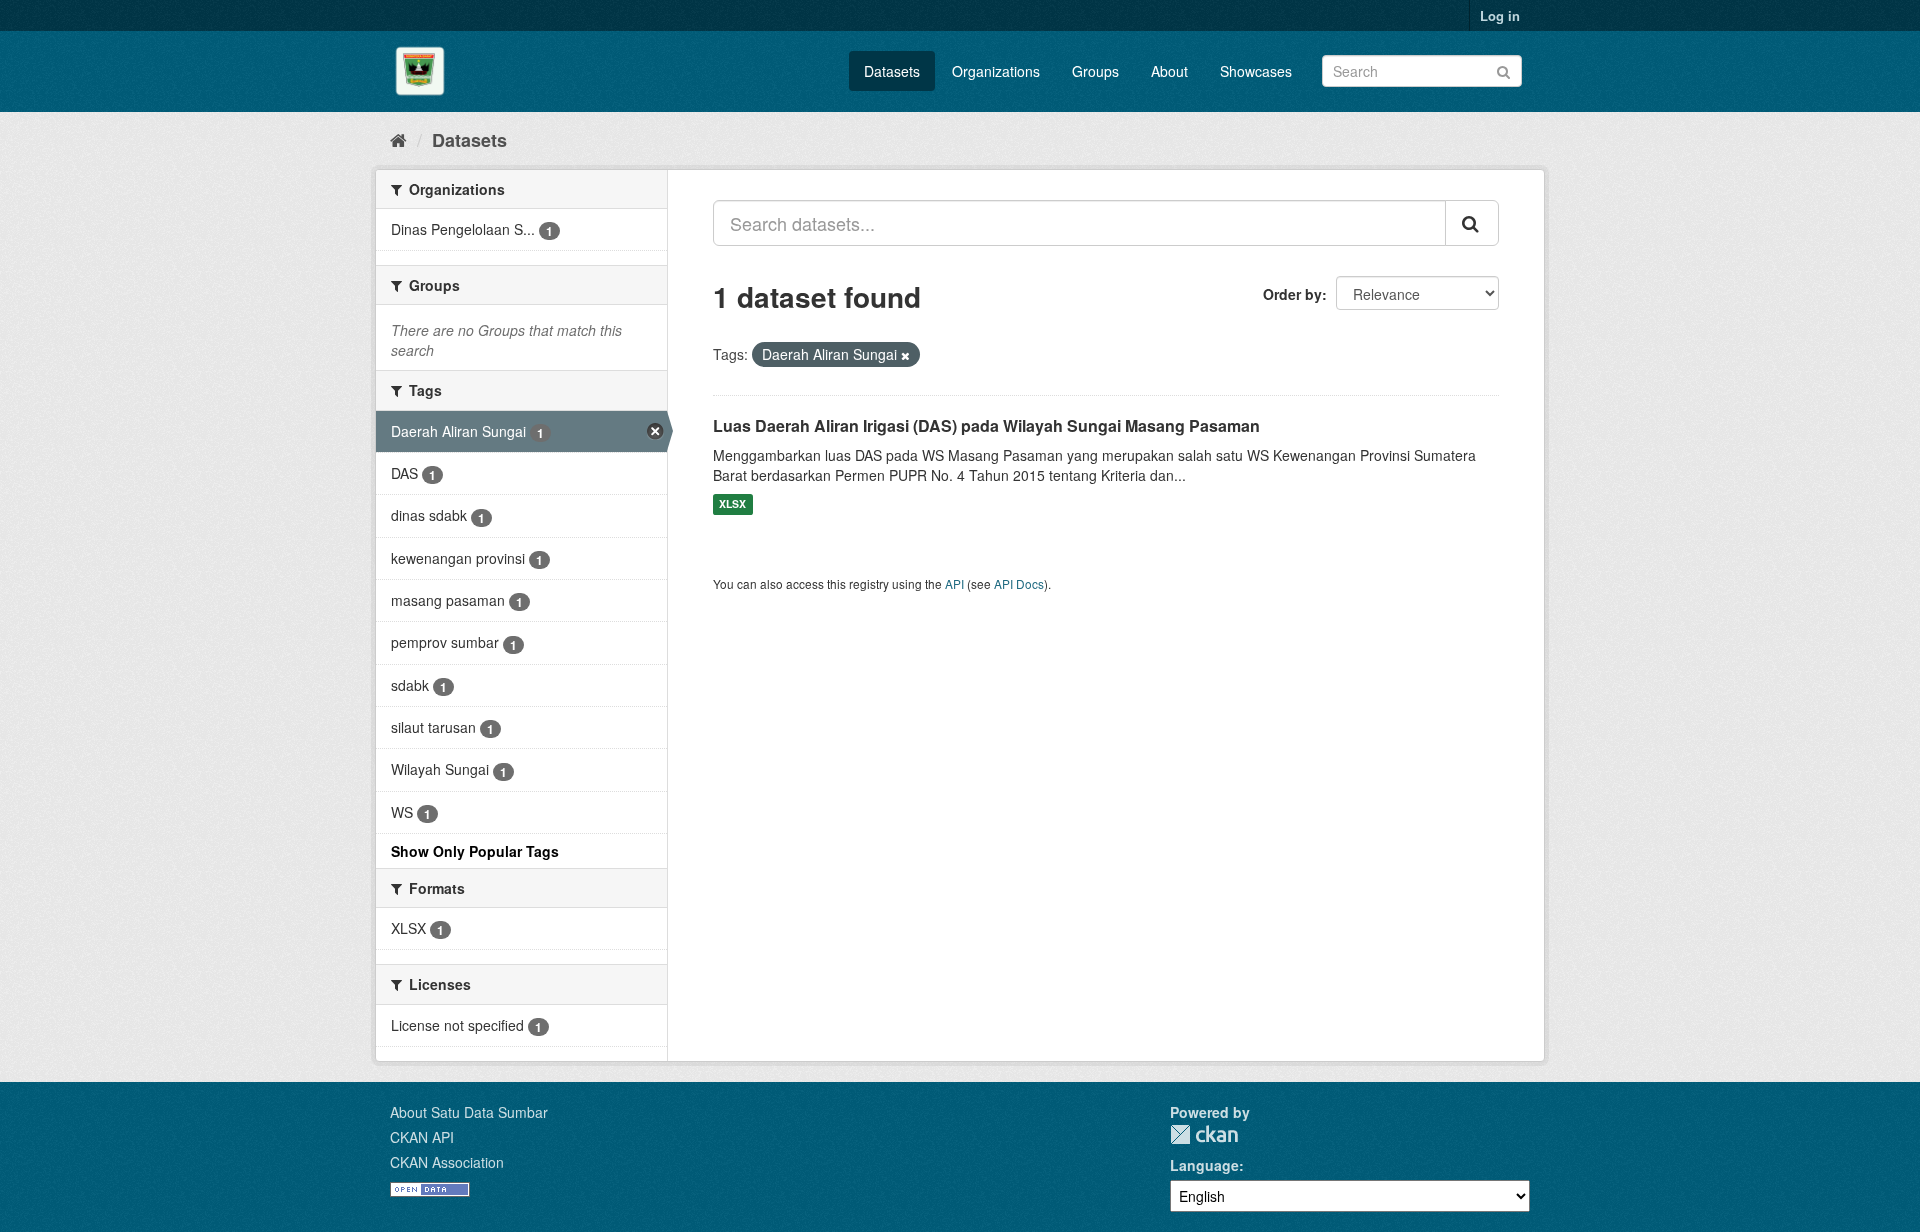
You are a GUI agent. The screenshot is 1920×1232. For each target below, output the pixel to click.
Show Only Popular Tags (475, 851)
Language (1204, 1165)
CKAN (1204, 1134)
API (954, 583)
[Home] (398, 139)
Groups (1095, 71)
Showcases (1256, 71)
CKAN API (422, 1137)
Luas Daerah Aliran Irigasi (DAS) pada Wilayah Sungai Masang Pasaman (986, 425)
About (1169, 71)
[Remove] (905, 355)
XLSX (732, 504)
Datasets (892, 71)
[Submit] (1503, 69)
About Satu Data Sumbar (469, 1112)
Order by (1292, 294)
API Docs (1019, 583)
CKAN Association (447, 1162)
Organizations (996, 71)
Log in (1500, 15)
